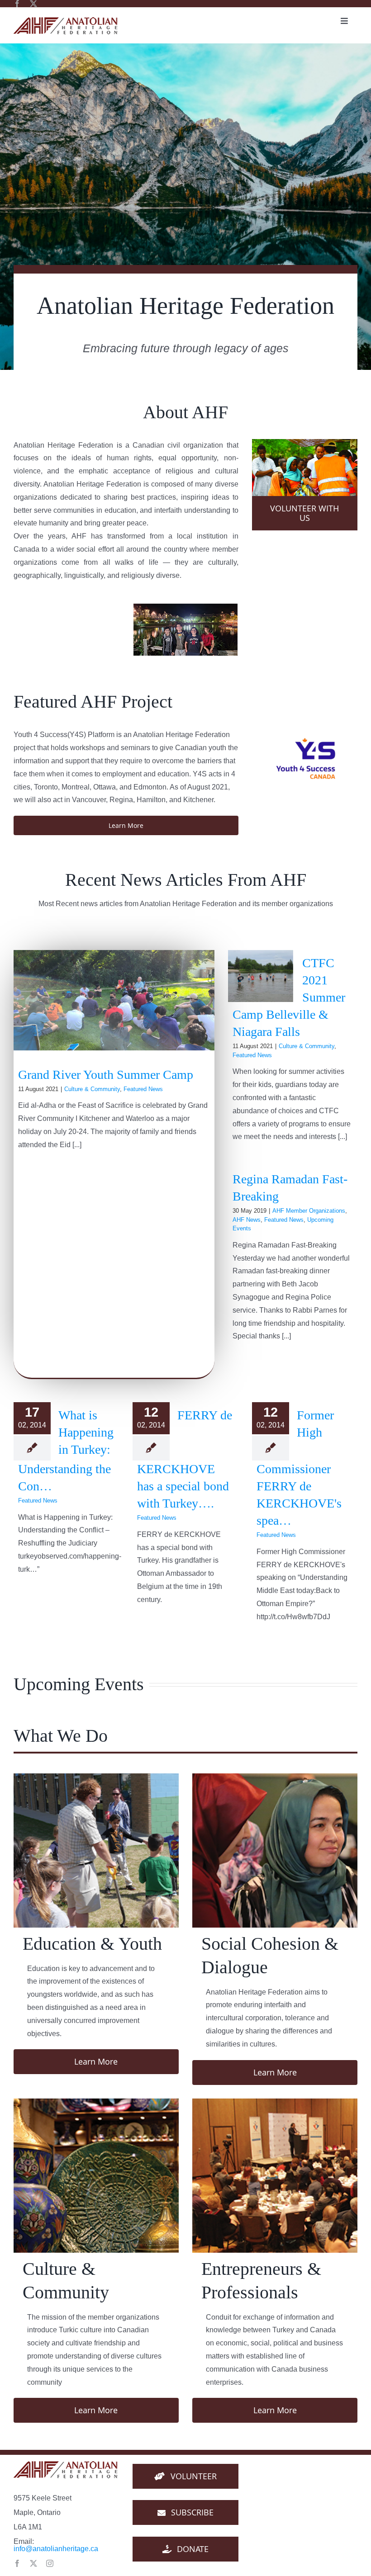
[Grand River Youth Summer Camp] (114, 1000)
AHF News (247, 1220)
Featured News (143, 1089)
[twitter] (33, 4)
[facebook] (17, 4)
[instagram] (50, 2563)
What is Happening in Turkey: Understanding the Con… (66, 1451)
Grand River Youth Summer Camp (106, 1075)
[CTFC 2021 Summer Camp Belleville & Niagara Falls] (261, 976)
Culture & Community (92, 1089)
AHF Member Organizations (309, 1211)
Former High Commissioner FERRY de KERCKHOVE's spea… (299, 1468)
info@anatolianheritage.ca (56, 2549)
